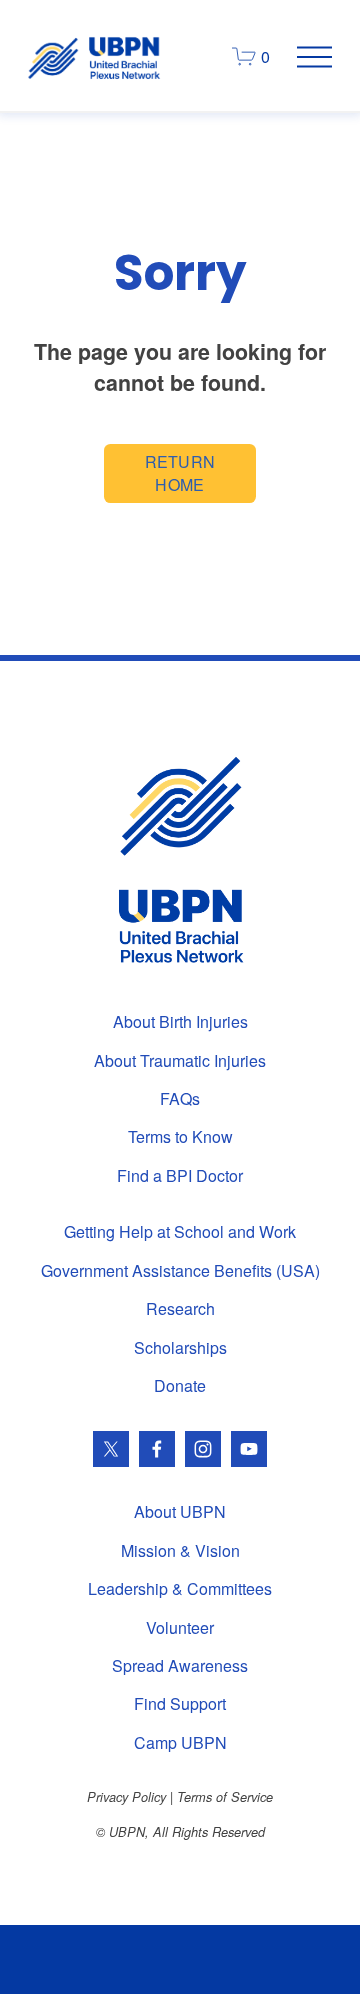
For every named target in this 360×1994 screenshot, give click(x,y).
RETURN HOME (180, 473)
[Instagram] (203, 1449)
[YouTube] (249, 1449)
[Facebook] (157, 1449)
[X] (111, 1449)
